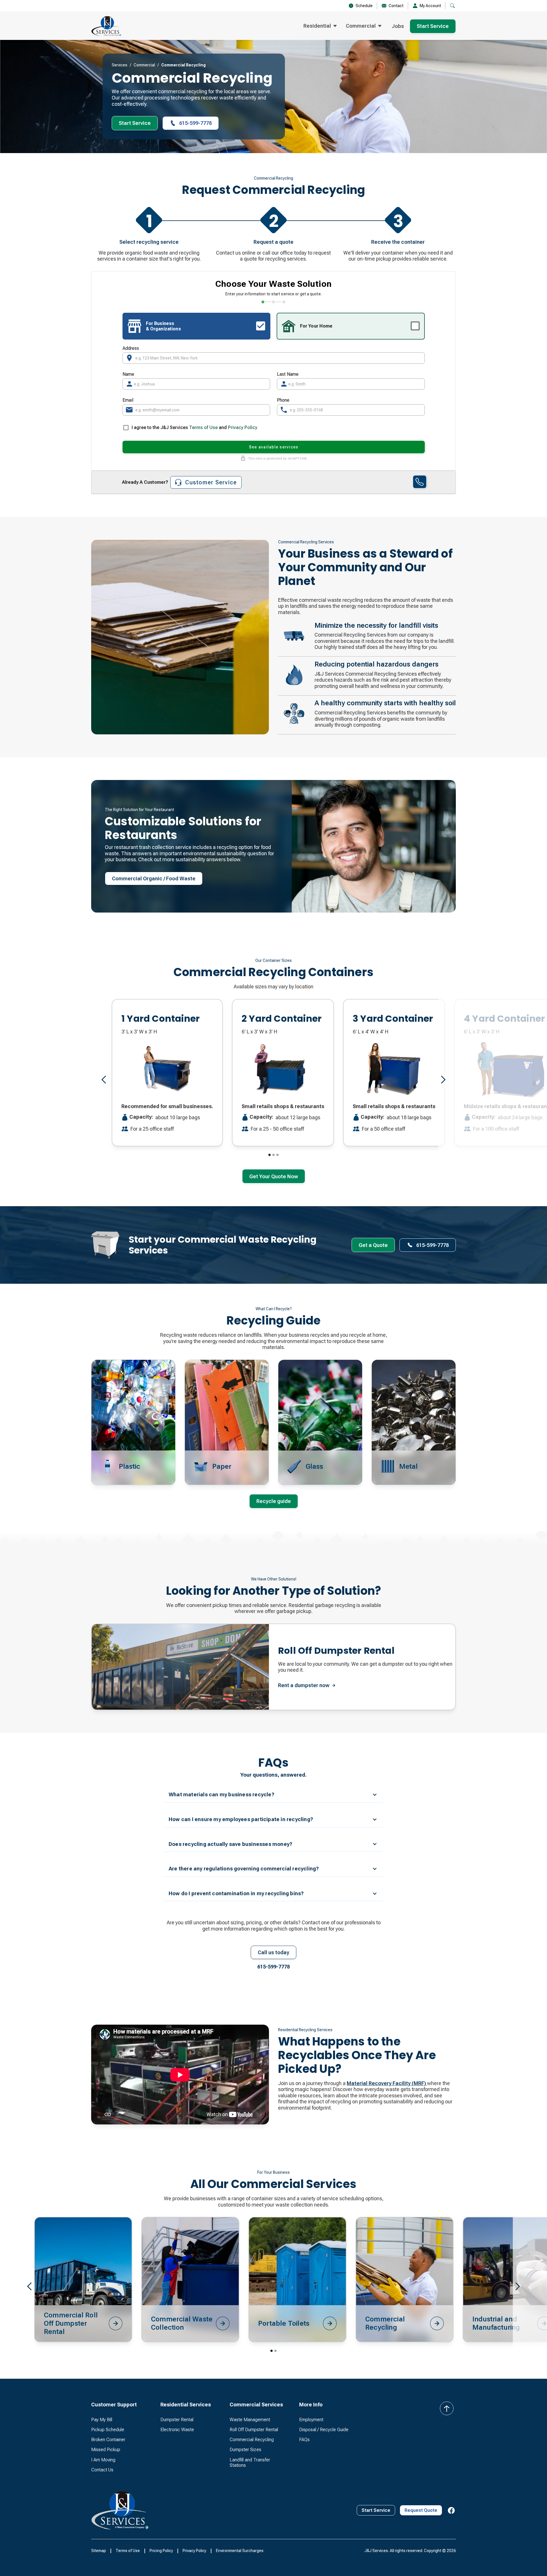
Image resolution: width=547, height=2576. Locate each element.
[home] (106, 26)
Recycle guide (274, 1501)
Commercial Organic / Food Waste (154, 878)
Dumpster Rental (177, 2420)
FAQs (304, 2440)
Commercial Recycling (252, 2440)
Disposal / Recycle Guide (324, 2430)
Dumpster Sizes (245, 2450)
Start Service (433, 26)
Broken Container (108, 2440)
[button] (320, 26)
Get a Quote (373, 1245)
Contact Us (102, 2470)
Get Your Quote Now (274, 1176)
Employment (311, 2420)
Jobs (398, 26)
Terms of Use (203, 427)
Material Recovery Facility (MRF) (387, 2083)
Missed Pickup (106, 2450)
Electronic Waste (177, 2430)
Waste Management (250, 2420)
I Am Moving (103, 2460)
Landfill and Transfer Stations (250, 2463)
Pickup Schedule (108, 2430)
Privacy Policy (243, 427)
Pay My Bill (102, 2420)
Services (120, 65)
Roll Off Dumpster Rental (254, 2430)
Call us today (273, 1952)
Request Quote (421, 2510)
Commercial (144, 65)
